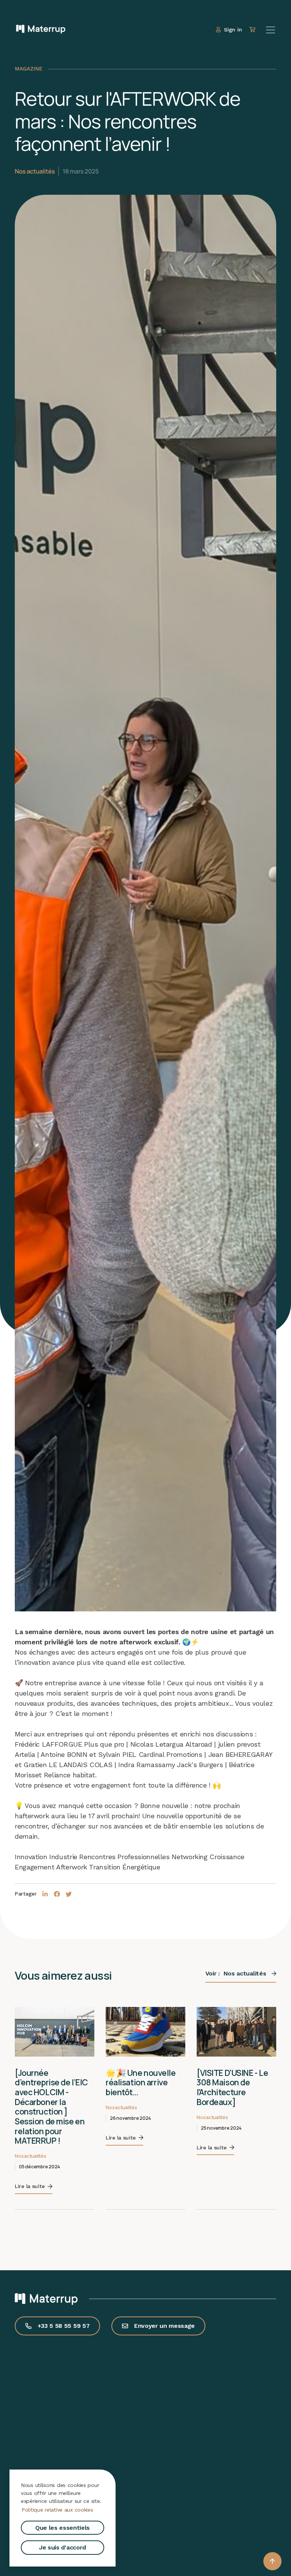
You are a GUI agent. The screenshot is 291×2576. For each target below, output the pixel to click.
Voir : (236, 1973)
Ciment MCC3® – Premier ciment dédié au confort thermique (54, 2082)
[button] (272, 2561)
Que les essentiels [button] (63, 2528)
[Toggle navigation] (271, 30)
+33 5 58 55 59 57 (64, 2286)
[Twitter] (69, 1894)
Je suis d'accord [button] (63, 2547)
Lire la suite (30, 2127)
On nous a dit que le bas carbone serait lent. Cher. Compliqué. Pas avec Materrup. (235, 2092)
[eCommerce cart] (253, 30)
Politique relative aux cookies (57, 2510)
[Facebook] (57, 1894)
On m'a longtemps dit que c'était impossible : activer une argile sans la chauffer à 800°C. (144, 2092)
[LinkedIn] (45, 1894)
